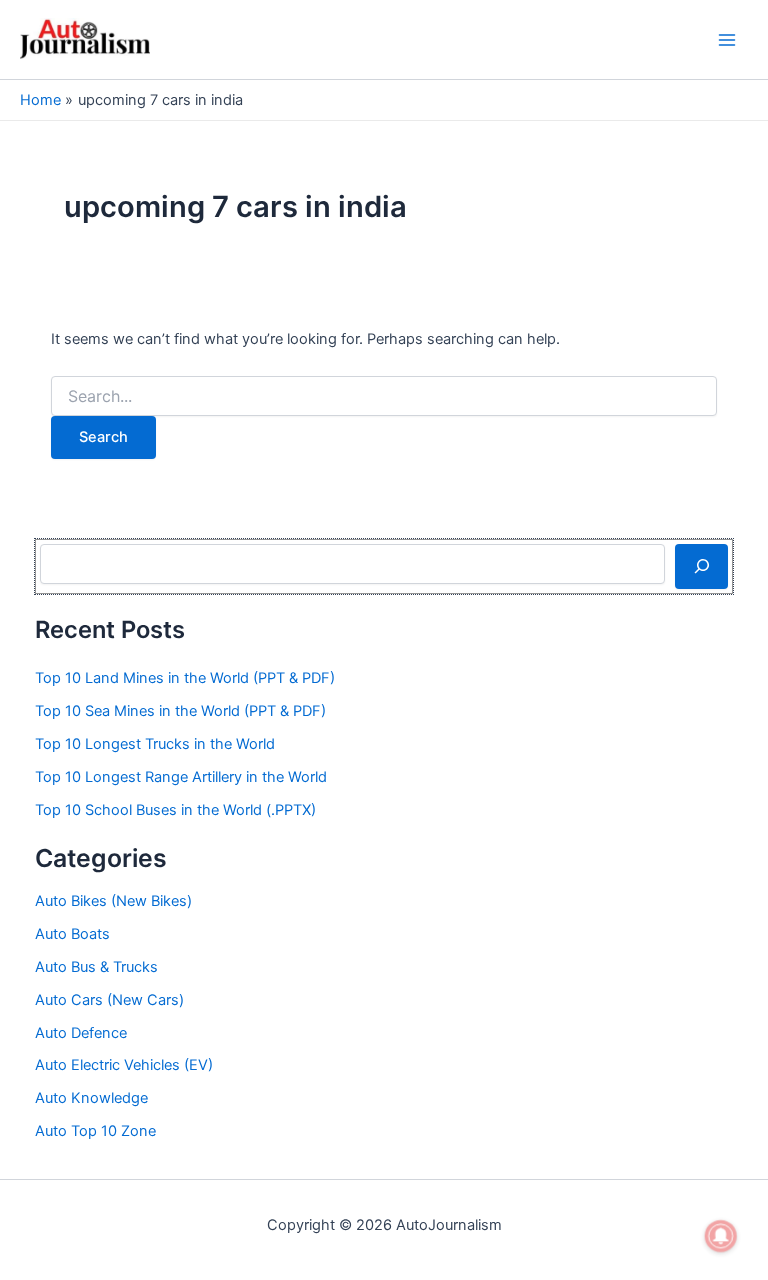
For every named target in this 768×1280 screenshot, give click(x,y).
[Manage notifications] (721, 1236)
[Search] (701, 566)
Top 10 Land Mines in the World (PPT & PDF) (185, 678)
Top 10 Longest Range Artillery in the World (181, 777)
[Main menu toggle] (727, 40)
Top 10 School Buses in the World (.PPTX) (175, 810)
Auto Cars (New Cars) (109, 1000)
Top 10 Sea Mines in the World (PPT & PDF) (180, 711)
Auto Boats (72, 934)
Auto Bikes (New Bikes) (113, 901)
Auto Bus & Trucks (96, 967)
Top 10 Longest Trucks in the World (155, 744)
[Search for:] (384, 396)
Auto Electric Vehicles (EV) (124, 1065)
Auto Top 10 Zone (95, 1131)
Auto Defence (81, 1033)
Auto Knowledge (91, 1098)
